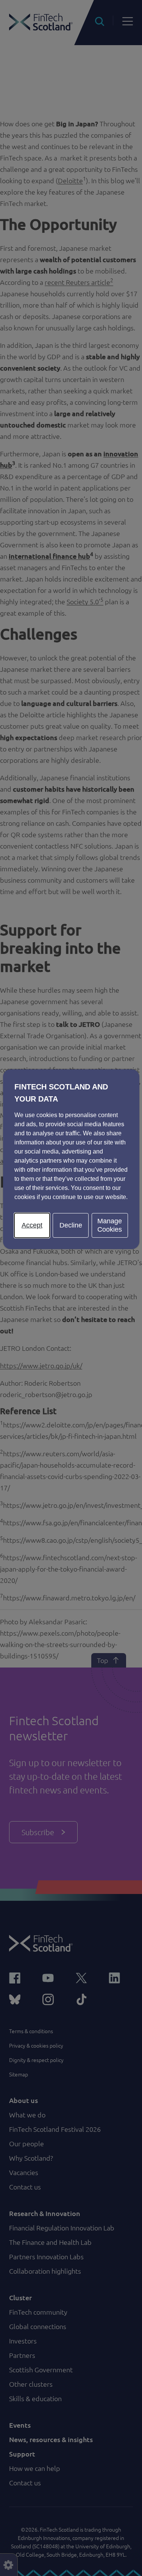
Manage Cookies (110, 1225)
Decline (71, 1225)
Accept (32, 1225)
